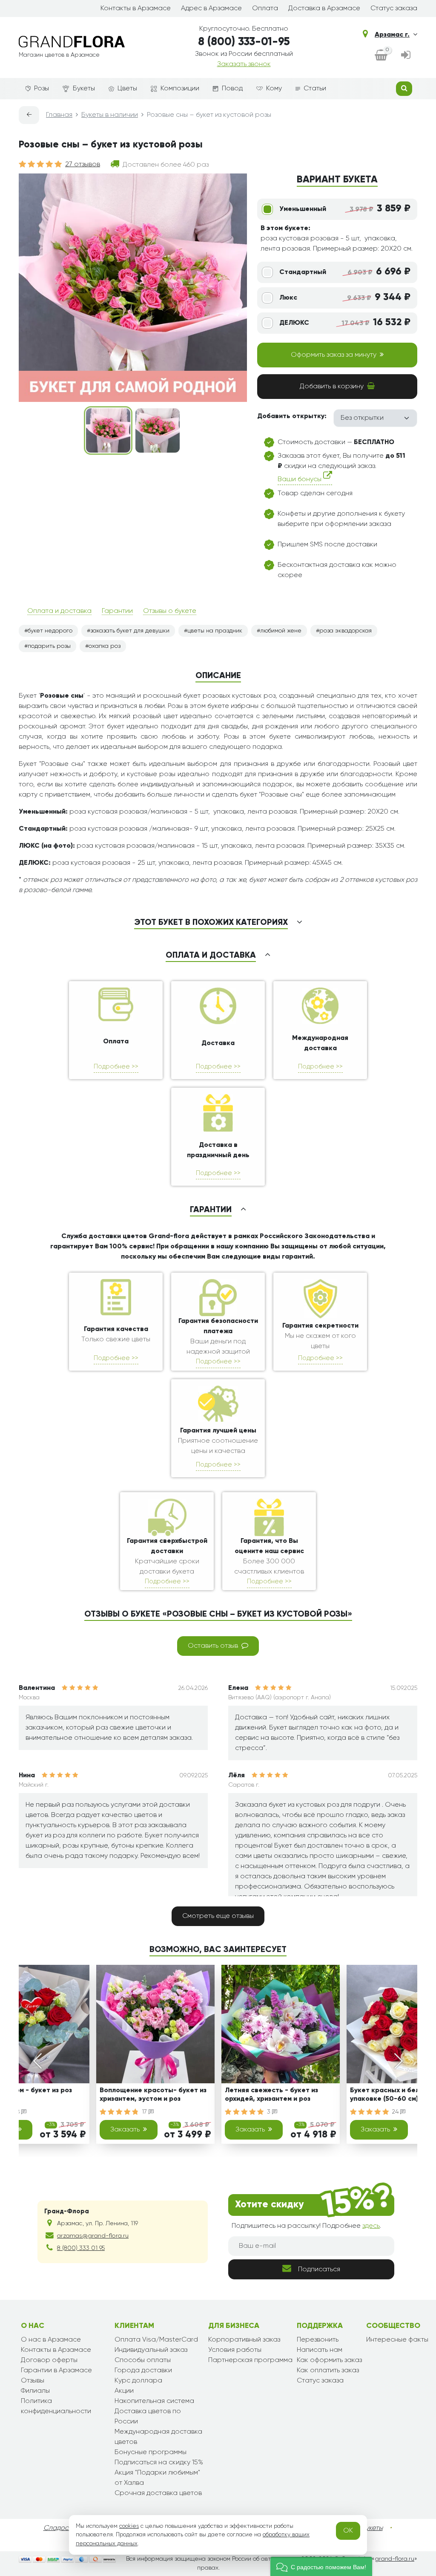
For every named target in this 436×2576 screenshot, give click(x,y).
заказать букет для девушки (130, 631)
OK (348, 2531)
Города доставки (143, 2371)
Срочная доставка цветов (158, 2493)
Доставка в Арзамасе (324, 9)
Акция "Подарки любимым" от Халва (157, 2478)
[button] (321, 2566)
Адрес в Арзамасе (211, 9)
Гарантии (117, 611)
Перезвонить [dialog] (318, 2340)
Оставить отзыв (213, 1646)
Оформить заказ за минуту (334, 355)
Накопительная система (154, 2401)
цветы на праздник (215, 631)
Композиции (180, 89)
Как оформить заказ (329, 2360)
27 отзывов (83, 165)
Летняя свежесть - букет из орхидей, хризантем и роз (271, 2095)
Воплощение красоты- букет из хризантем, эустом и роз (153, 2095)
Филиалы (35, 2391)
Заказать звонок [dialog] (244, 64)
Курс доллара (138, 2381)
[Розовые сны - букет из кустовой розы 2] (158, 430)
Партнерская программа (250, 2360)
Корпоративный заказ (244, 2340)
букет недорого (50, 631)
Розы (42, 89)
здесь (371, 2226)
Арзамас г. (392, 35)
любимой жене (281, 631)
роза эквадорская (346, 631)
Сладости (59, 2528)
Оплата (265, 9)
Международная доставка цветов (158, 2437)
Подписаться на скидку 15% (159, 2463)
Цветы (127, 89)
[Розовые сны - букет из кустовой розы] (108, 430)
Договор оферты (49, 2360)
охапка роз (105, 646)
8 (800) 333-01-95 (244, 42)
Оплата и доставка (59, 611)
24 (396, 2112)
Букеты (84, 89)
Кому (274, 89)
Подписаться (319, 2270)
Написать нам (320, 2350)
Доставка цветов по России (148, 2417)
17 (145, 2112)
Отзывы (33, 2381)
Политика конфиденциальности (56, 2406)
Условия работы (235, 2350)
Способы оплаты (143, 2360)
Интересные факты (397, 2340)
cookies (129, 2526)
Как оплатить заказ (328, 2371)
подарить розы (49, 646)
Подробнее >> (116, 1067)
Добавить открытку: (292, 416)
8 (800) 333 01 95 (81, 2248)
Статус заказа (394, 9)
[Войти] (406, 56)
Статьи (315, 89)
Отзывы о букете (170, 611)
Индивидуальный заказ (151, 2350)
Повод (232, 89)
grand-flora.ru (394, 2559)
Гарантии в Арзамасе (56, 2371)
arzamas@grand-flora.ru (93, 2236)
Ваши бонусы (300, 479)
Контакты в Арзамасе (136, 9)
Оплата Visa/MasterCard (156, 2340)
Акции (124, 2391)
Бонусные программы (151, 2452)
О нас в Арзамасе (51, 2340)
